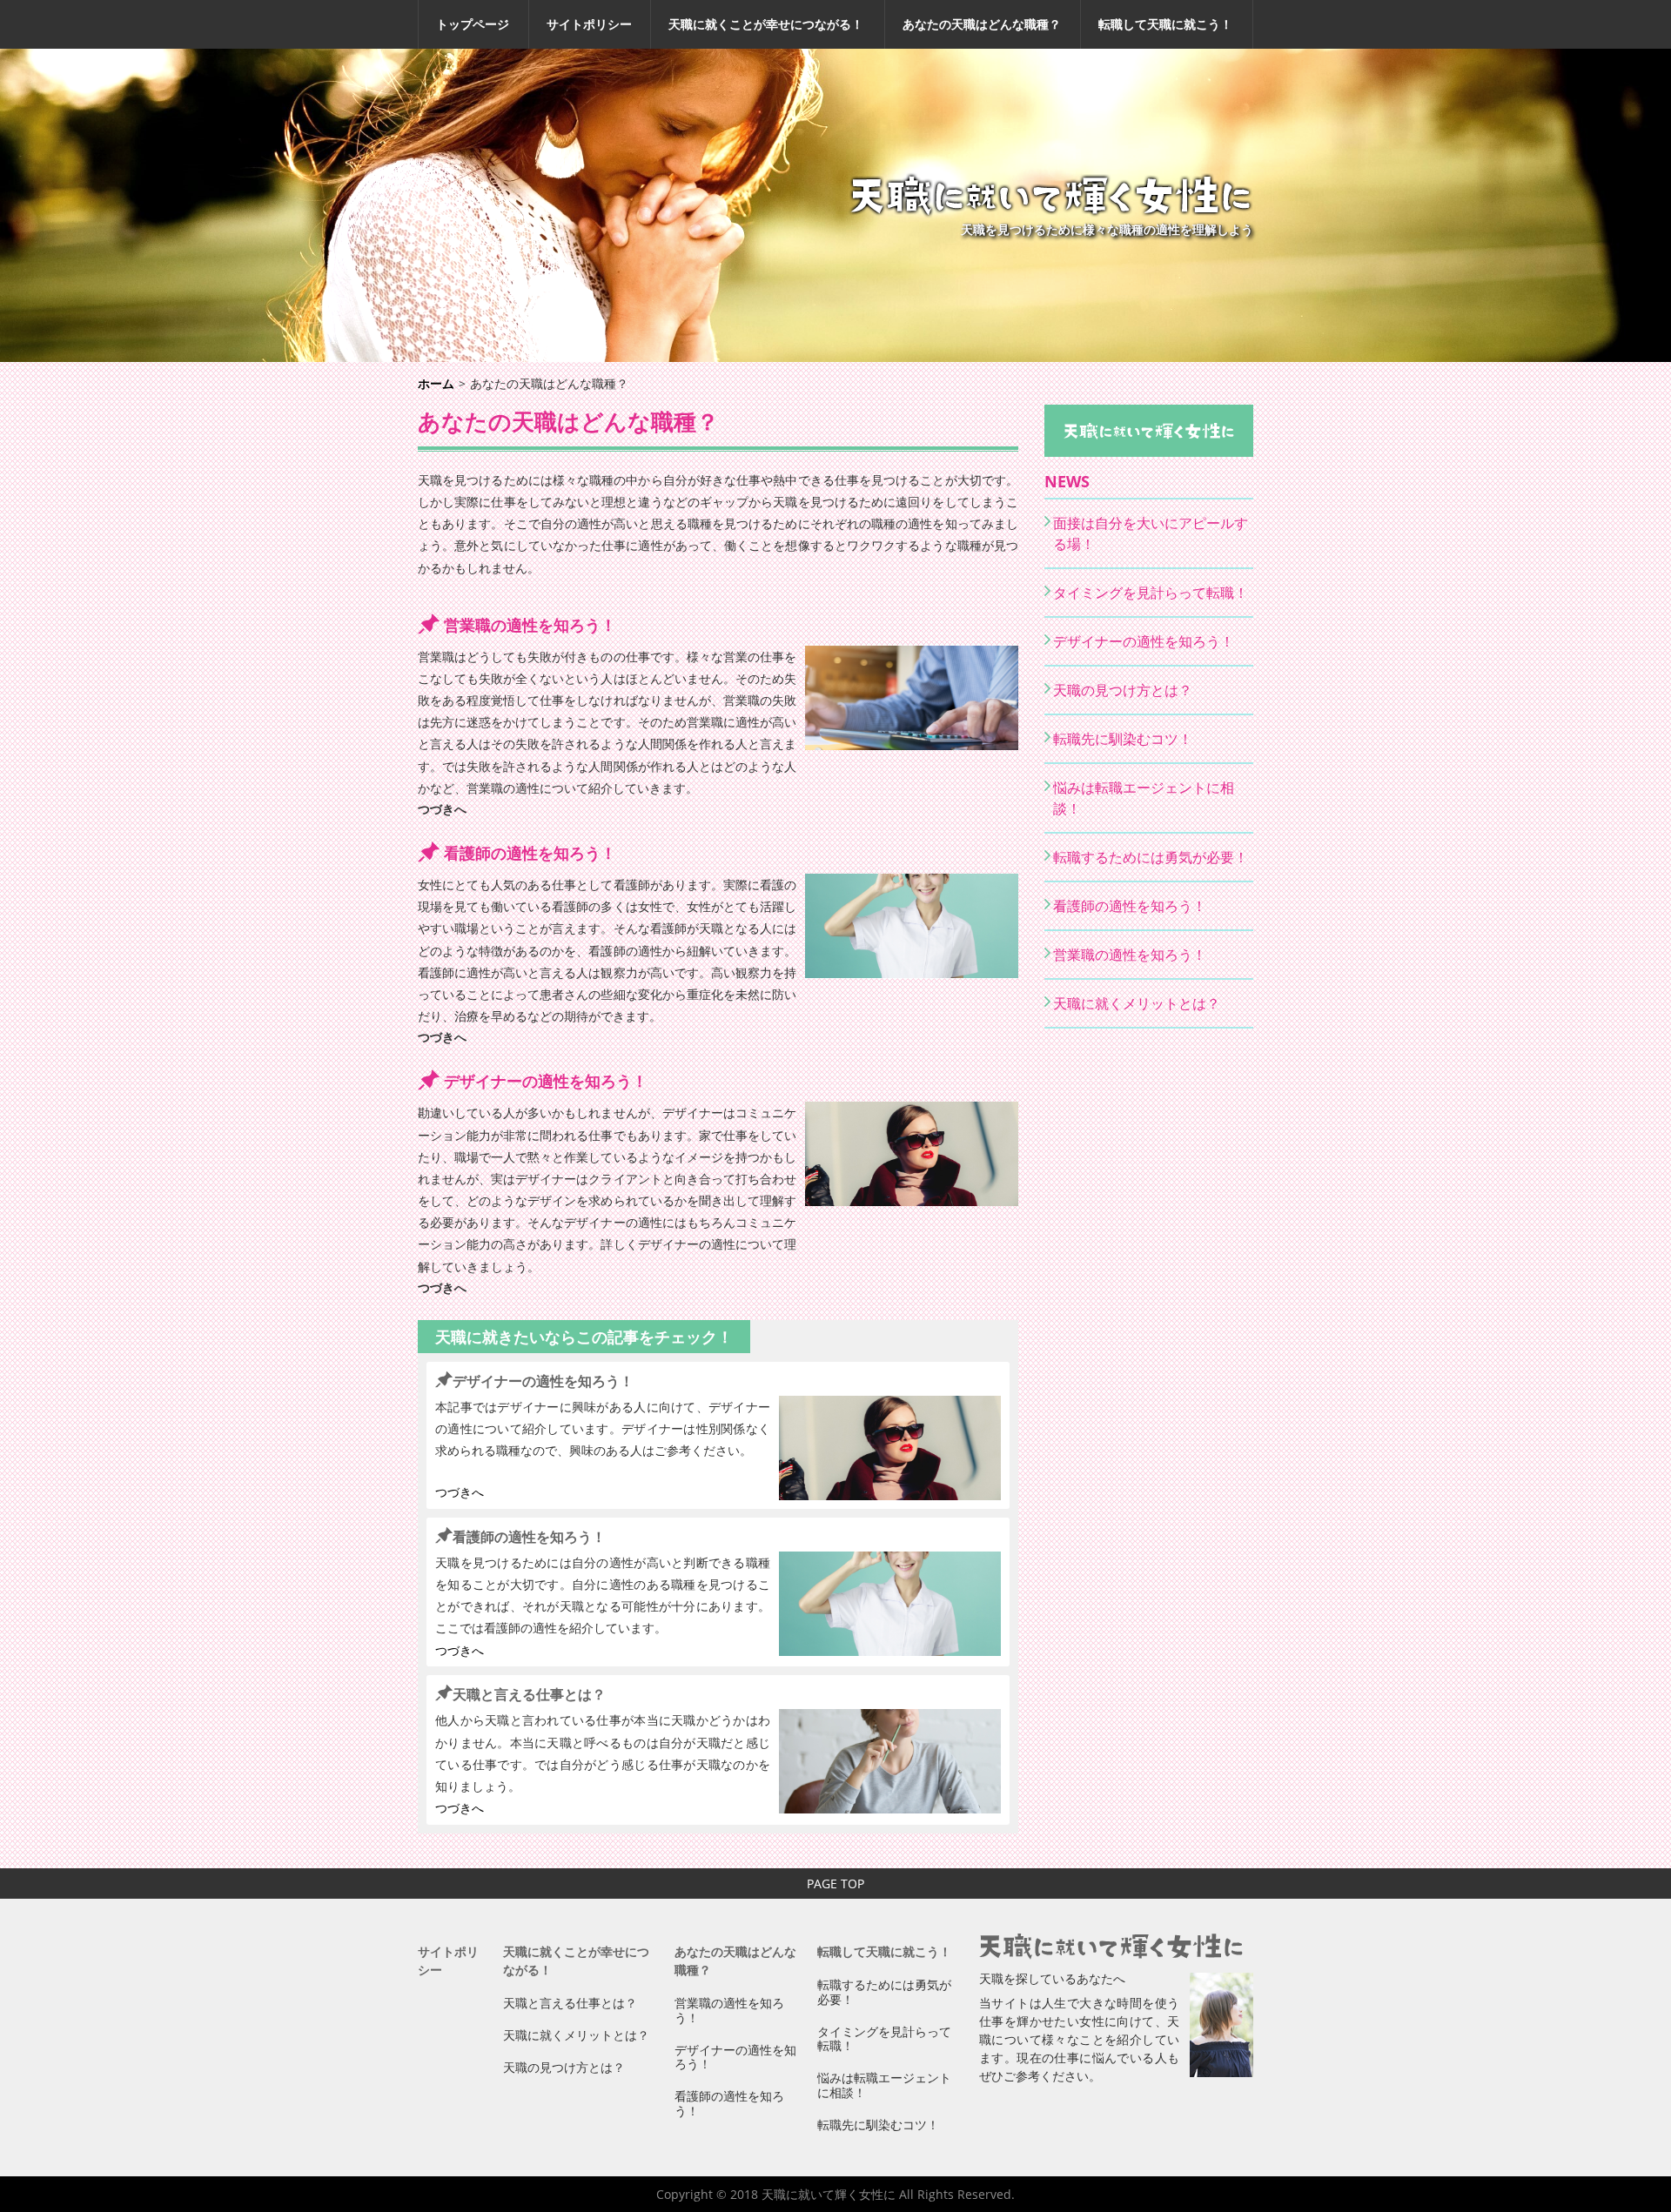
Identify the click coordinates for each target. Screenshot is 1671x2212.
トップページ (473, 24)
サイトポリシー (589, 24)
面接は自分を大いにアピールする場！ (1151, 533)
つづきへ (442, 809)
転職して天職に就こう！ (1165, 24)
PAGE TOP (835, 1884)
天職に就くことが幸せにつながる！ (766, 24)
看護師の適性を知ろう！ (530, 853)
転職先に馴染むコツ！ (1123, 739)
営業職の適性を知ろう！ (530, 625)
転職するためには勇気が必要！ (1151, 857)
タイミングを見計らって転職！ (1151, 593)
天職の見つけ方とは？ (1123, 690)
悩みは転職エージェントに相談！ (1144, 798)
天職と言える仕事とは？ (529, 1694)
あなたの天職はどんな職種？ (982, 24)
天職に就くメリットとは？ (1137, 1003)
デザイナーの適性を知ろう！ (546, 1081)
